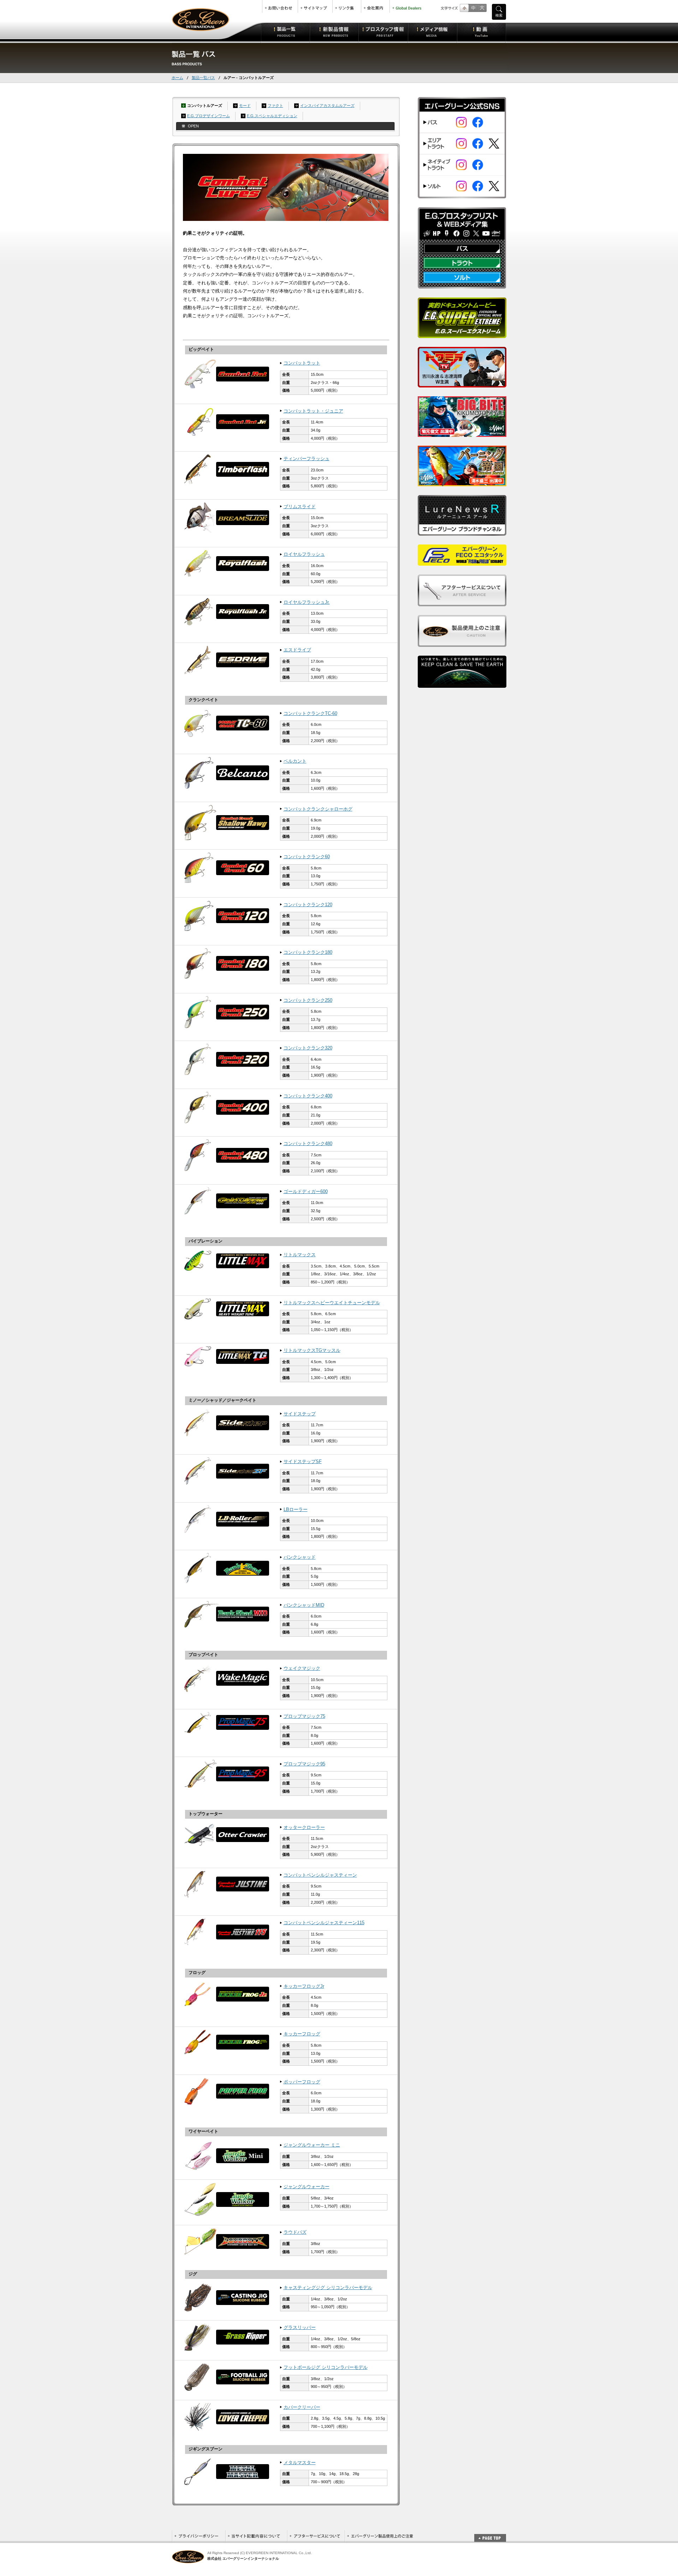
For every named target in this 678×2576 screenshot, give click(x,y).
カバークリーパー (302, 2407)
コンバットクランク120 (308, 905)
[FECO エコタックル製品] (462, 562)
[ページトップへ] (490, 2534)
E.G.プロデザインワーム (209, 116)
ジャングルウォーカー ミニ (312, 2145)
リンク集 (347, 6)
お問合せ (280, 6)
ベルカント (295, 761)
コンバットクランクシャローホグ (318, 809)
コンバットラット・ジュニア (313, 411)
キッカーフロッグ (302, 2034)
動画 (481, 32)
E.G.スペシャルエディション (272, 116)
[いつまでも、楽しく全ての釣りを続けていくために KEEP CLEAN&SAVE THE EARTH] (462, 684)
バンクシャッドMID (304, 1605)
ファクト (275, 106)
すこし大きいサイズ (473, 8)
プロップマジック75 (304, 1716)
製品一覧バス (203, 78)
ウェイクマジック (302, 1668)
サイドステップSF (303, 1462)
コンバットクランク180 (308, 952)
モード (245, 106)
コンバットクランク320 (308, 1048)
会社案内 (375, 6)
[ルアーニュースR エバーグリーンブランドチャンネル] (462, 532)
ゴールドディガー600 (306, 1192)
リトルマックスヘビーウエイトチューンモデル (332, 1303)
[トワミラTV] (462, 383)
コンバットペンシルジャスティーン (320, 1875)
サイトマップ (315, 6)
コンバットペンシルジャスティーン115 (324, 1923)
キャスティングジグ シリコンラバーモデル (328, 2288)
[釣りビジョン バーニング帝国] (462, 482)
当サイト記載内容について (256, 2536)
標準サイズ (464, 8)
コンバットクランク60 (307, 857)
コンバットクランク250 (308, 1000)
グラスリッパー (300, 2328)
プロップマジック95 (304, 1764)
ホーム (177, 78)
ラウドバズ (295, 2232)
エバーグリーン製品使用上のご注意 (380, 2536)
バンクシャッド (300, 1557)
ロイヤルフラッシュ (304, 554)
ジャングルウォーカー (307, 2187)
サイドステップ (300, 1414)
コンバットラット (302, 363)
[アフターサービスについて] (462, 602)
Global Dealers (408, 6)
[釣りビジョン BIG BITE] (462, 433)
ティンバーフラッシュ (307, 459)
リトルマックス (300, 1255)
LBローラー (296, 1510)
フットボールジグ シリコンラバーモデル (326, 2367)
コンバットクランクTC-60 (310, 714)
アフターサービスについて (316, 2536)
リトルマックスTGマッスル (312, 1350)
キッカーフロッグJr (304, 1986)
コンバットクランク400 (308, 1096)
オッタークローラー (304, 1828)
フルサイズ (482, 8)
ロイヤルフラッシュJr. (307, 602)
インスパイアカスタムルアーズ (327, 106)
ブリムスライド (300, 507)
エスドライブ (297, 650)
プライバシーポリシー (199, 2536)
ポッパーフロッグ (302, 2082)
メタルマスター (300, 2463)
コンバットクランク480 (308, 1144)
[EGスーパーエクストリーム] (462, 334)
